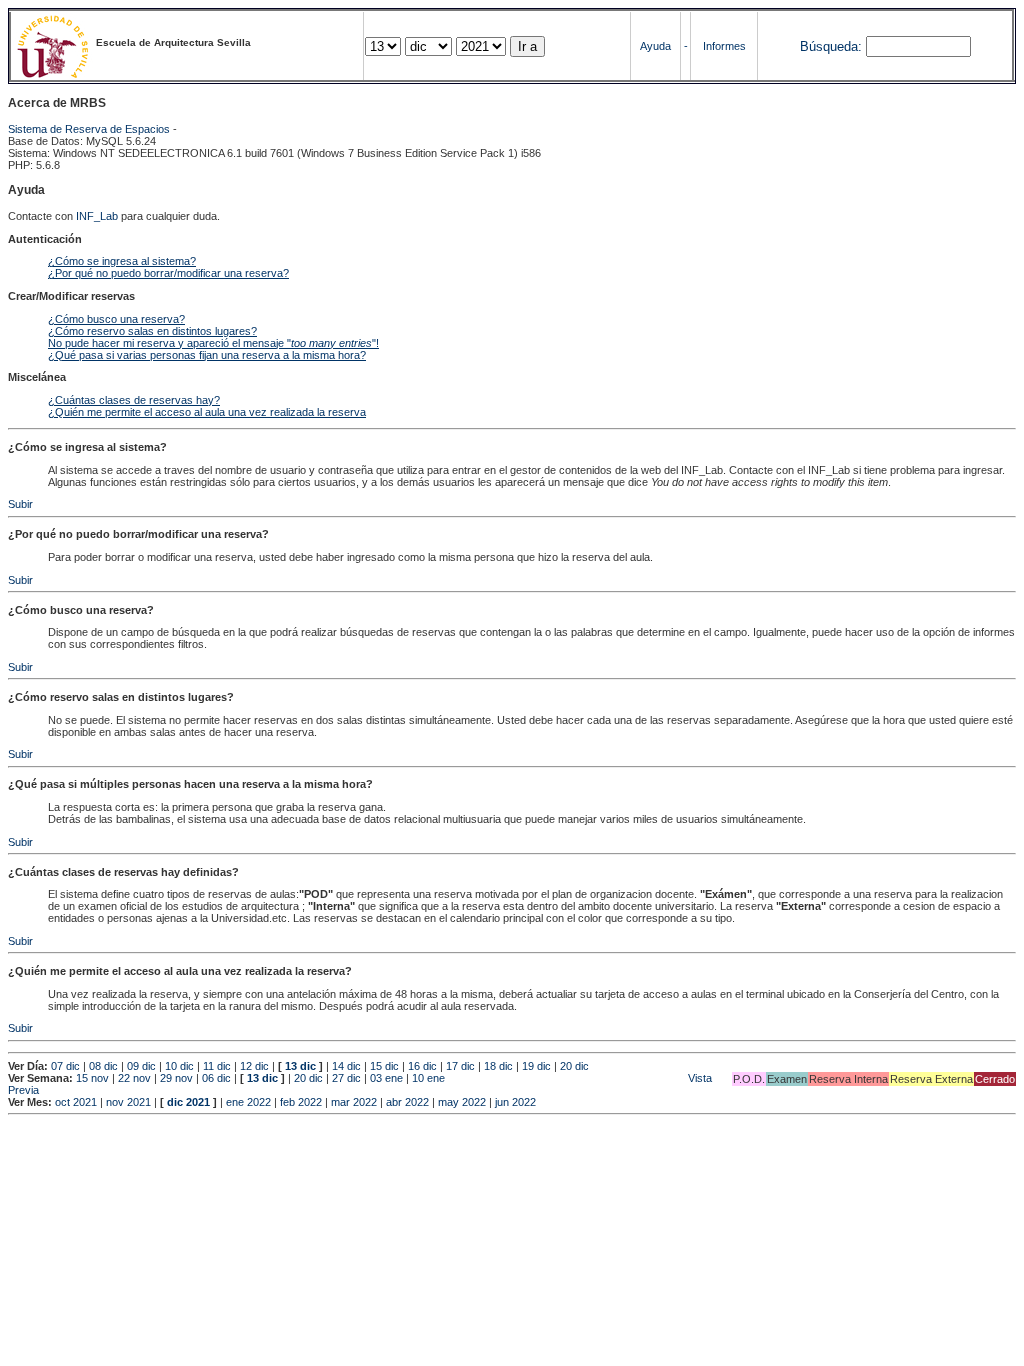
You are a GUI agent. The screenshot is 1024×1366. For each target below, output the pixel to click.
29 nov (176, 1078)
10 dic (179, 1066)
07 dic (65, 1066)
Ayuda (655, 46)
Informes (724, 46)
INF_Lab (97, 216)
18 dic (498, 1066)
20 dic (574, 1066)
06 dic (216, 1078)
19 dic (536, 1066)
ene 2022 (248, 1102)
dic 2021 (188, 1102)
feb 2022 (301, 1102)
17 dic (460, 1066)
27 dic (346, 1078)
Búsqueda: (831, 46)
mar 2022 (354, 1102)
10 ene (428, 1078)
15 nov (92, 1078)
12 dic (254, 1066)
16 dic (422, 1066)
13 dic (300, 1066)
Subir (20, 504)
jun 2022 (515, 1102)
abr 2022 (407, 1102)
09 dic (141, 1066)
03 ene (386, 1078)
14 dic (346, 1066)
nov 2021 (128, 1102)
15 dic (384, 1066)
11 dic (217, 1066)
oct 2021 (76, 1102)
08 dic (103, 1066)
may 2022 (462, 1102)
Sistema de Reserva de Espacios (89, 129)
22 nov (134, 1078)
